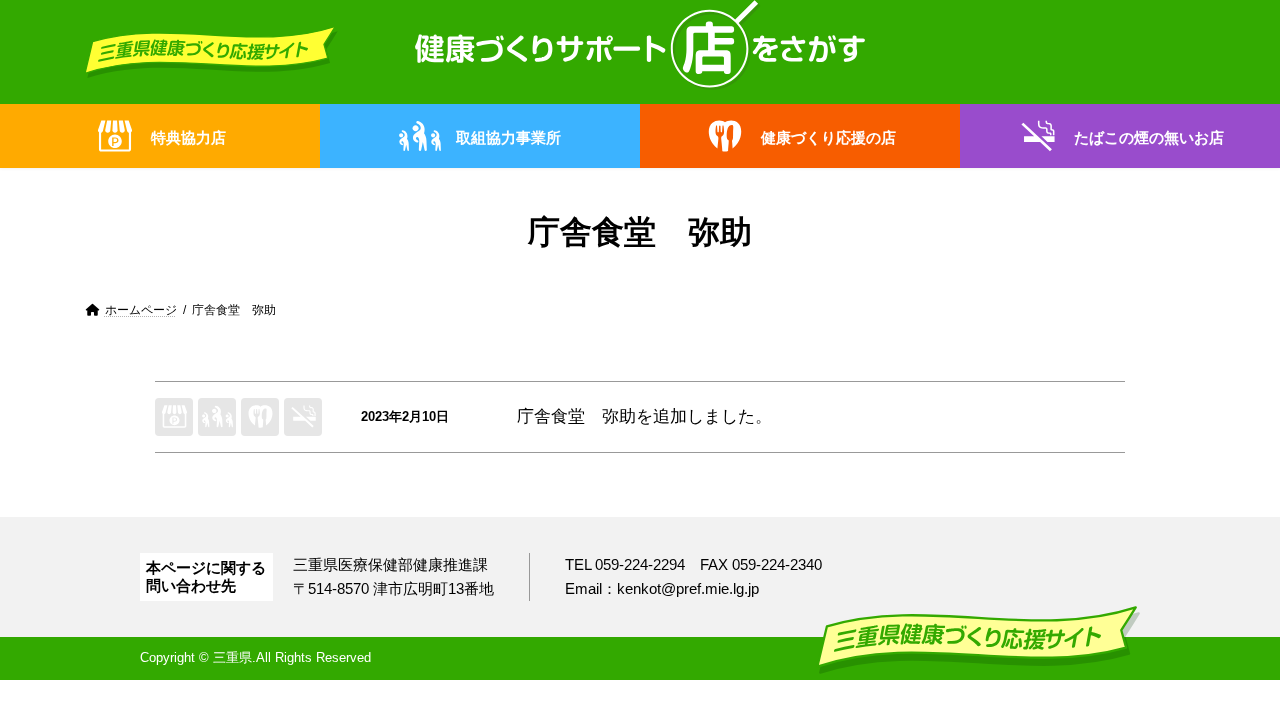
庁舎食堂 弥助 (576, 416)
